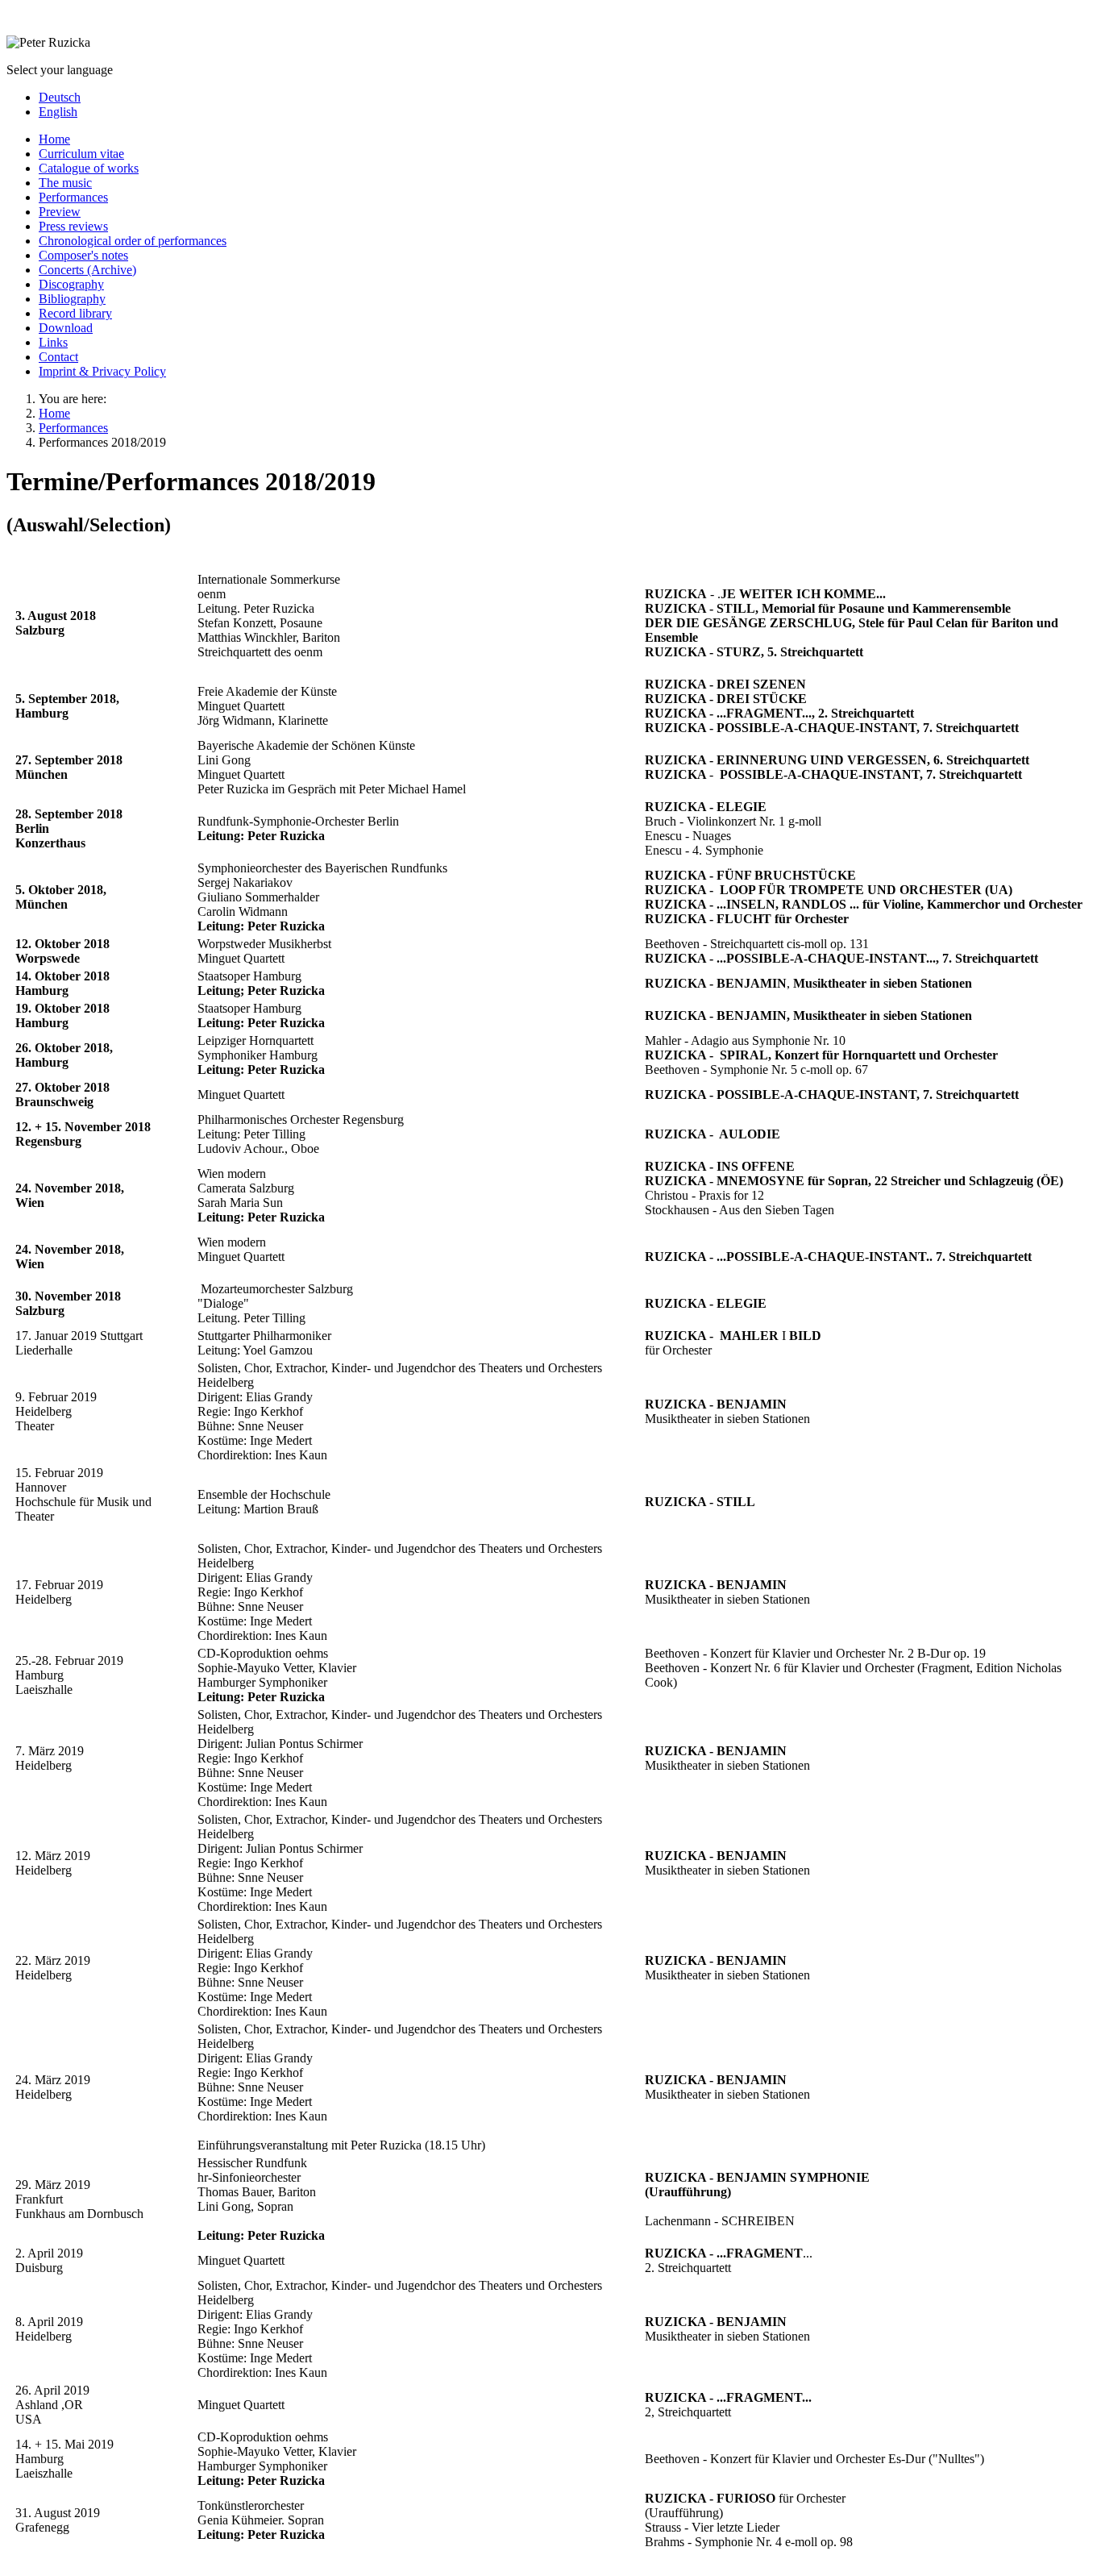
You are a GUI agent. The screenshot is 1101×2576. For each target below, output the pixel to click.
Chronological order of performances (133, 241)
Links (53, 342)
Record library (75, 313)
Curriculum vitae (81, 154)
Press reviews (73, 226)
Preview (60, 212)
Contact (58, 357)
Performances (73, 197)
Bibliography (72, 299)
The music (65, 183)
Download (66, 328)
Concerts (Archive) (87, 270)
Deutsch (60, 97)
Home (54, 139)
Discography (71, 284)
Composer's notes (83, 255)
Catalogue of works (89, 168)
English (58, 112)
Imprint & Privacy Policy (102, 371)
